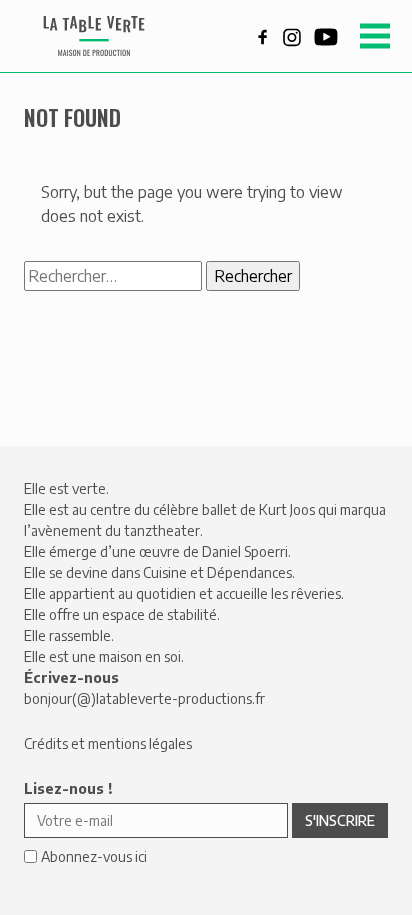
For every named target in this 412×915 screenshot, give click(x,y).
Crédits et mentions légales (108, 743)
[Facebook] (263, 35)
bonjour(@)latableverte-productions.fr (144, 698)
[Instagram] (292, 35)
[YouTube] (326, 35)
